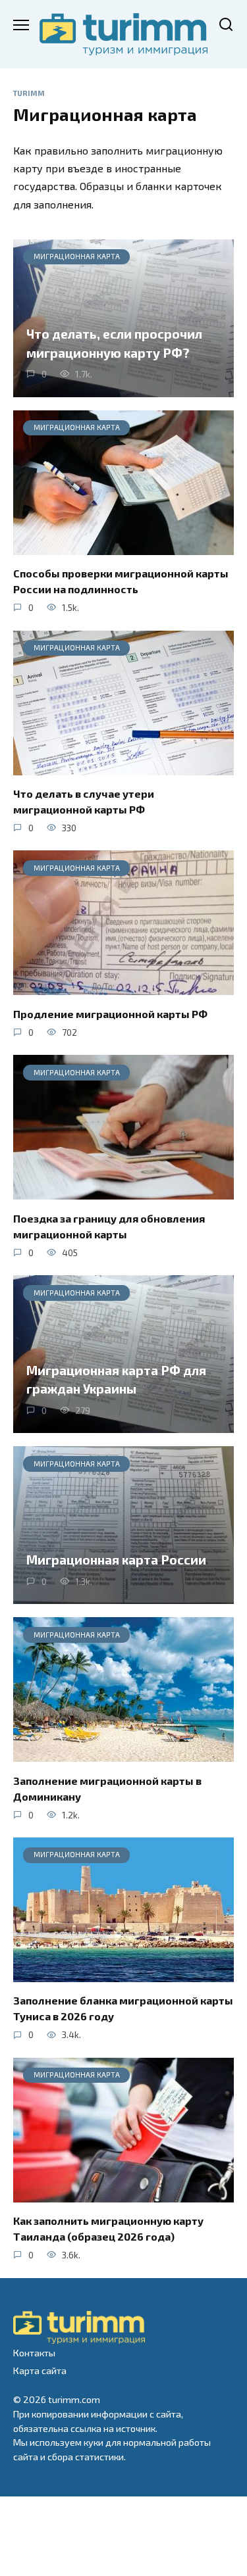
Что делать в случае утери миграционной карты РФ (84, 801)
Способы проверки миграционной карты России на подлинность (121, 581)
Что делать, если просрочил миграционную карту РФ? (114, 343)
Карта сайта (40, 2370)
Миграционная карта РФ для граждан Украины (116, 1379)
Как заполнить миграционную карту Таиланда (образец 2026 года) (108, 2228)
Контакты (34, 2353)
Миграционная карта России (116, 1560)
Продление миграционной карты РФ (110, 1013)
